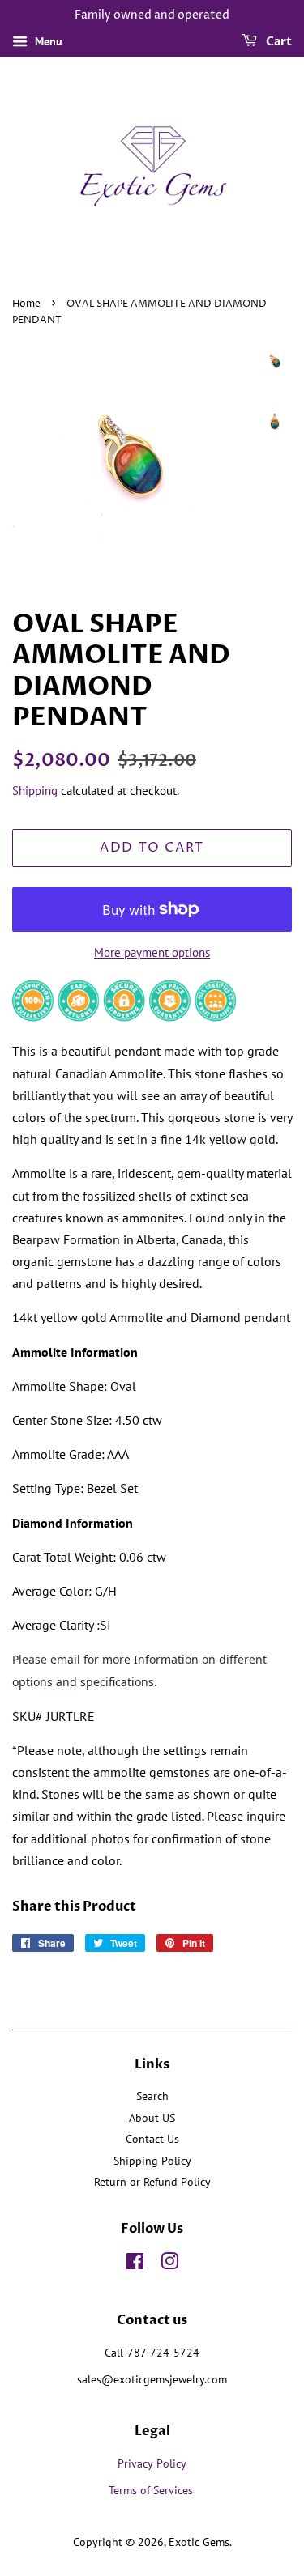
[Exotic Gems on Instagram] (169, 2264)
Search (152, 2096)
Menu (47, 41)
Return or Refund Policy (152, 2182)
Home (26, 304)
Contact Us (152, 2139)
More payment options (152, 952)
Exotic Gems (199, 2542)
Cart (278, 42)
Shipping (35, 791)
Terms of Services (152, 2490)
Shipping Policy (152, 2161)
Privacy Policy (152, 2463)
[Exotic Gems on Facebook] (135, 2264)
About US (152, 2118)
